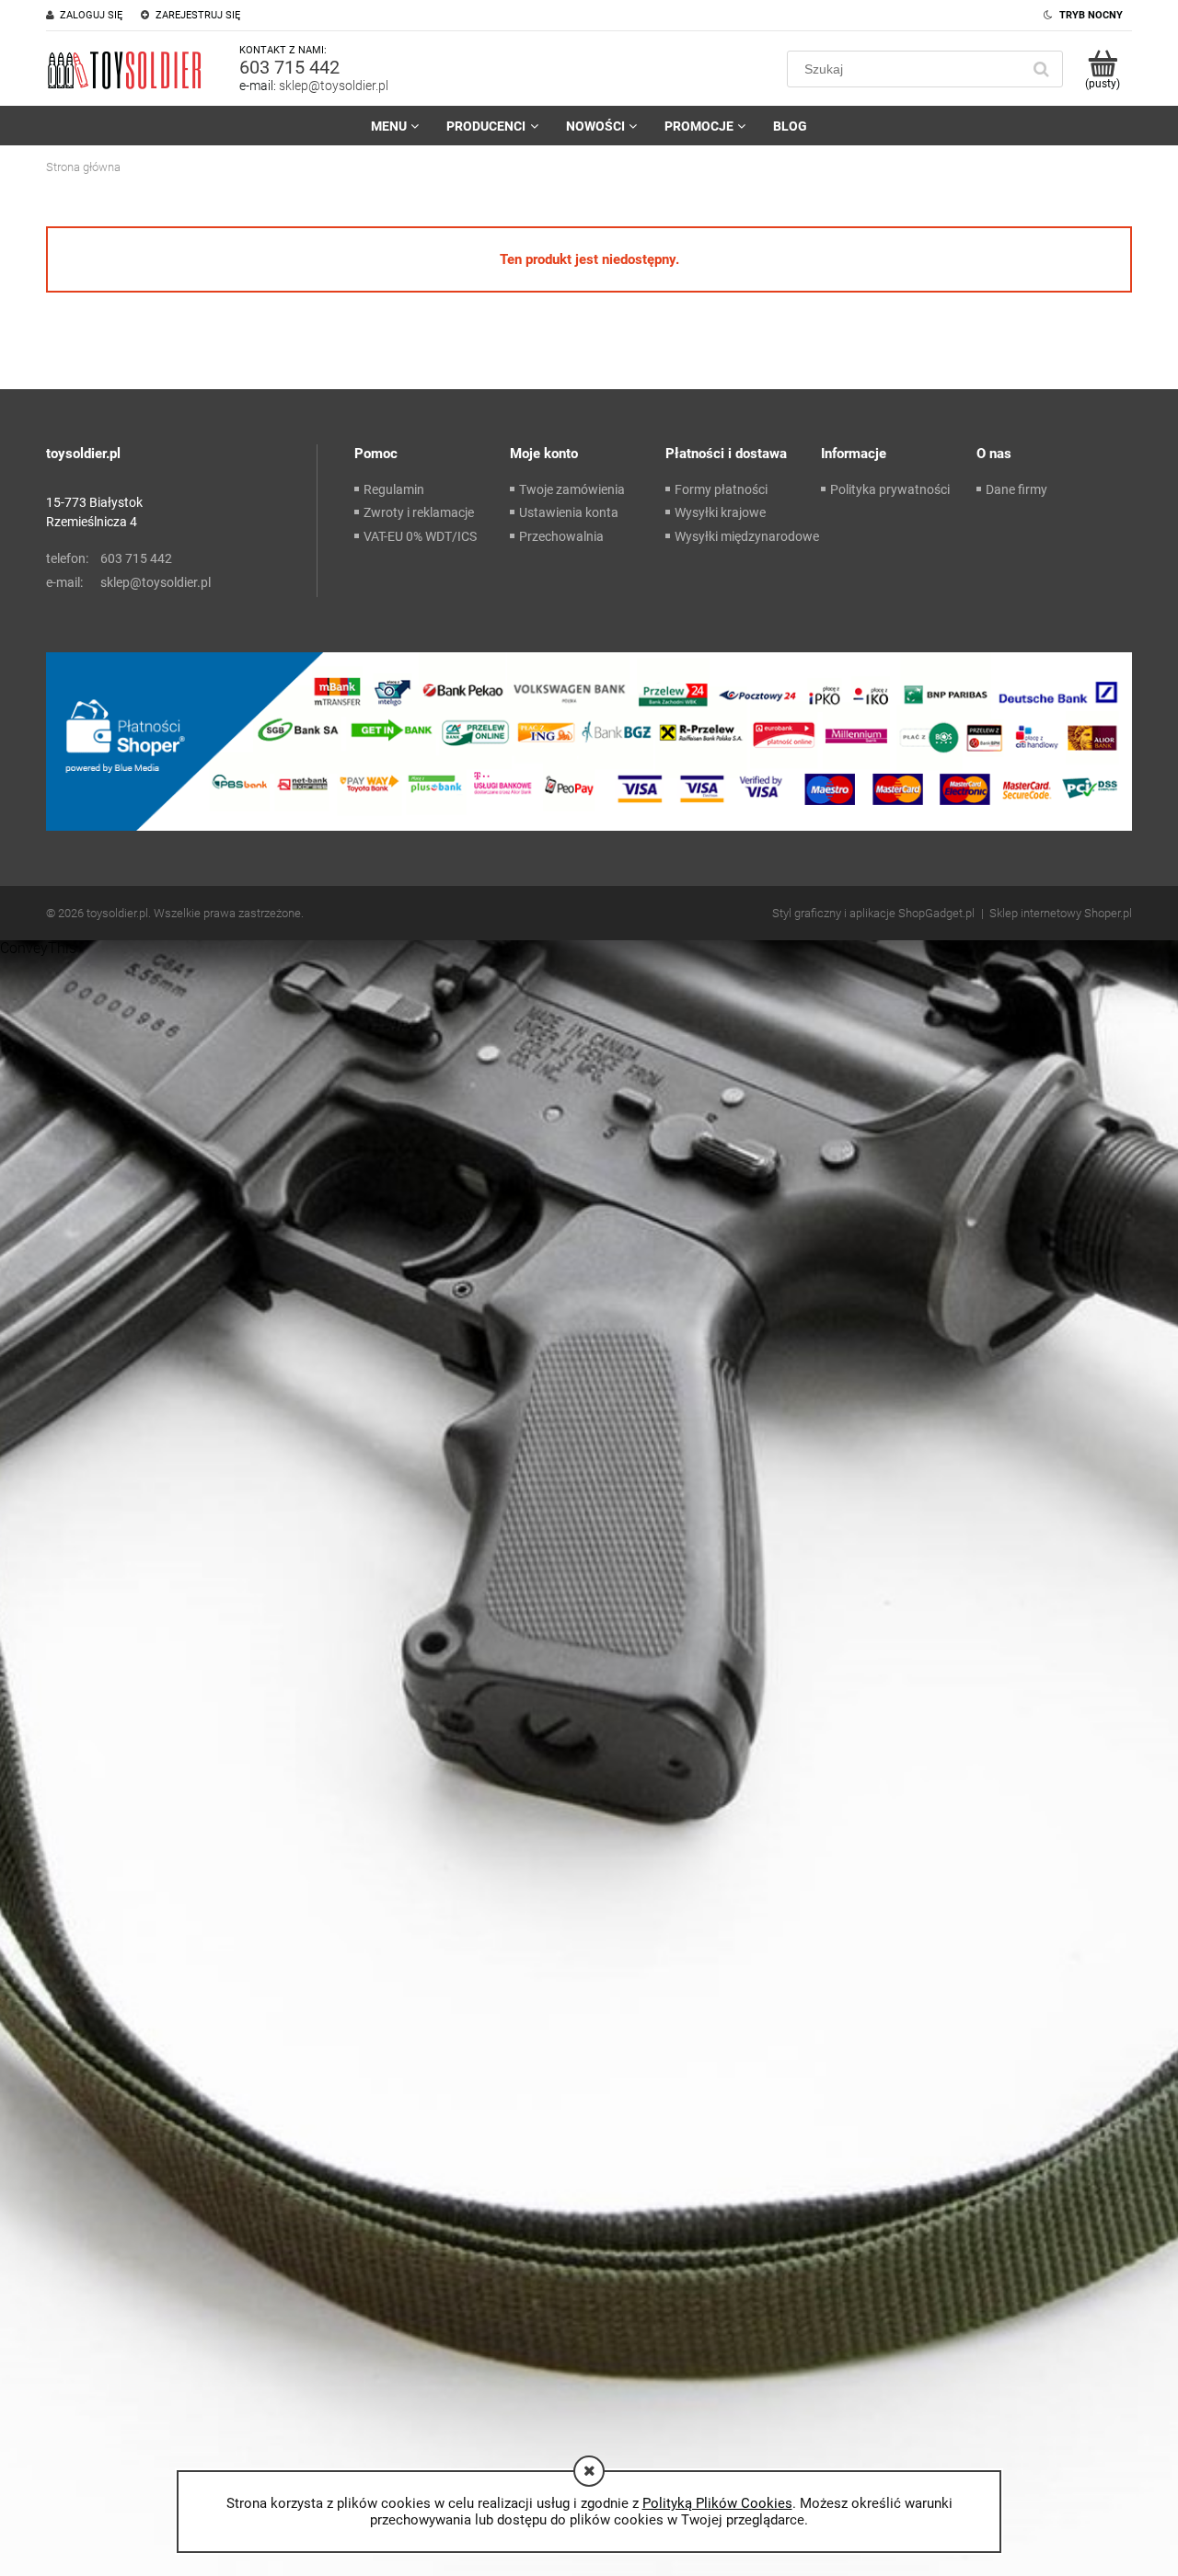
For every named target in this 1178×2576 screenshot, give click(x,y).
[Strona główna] (124, 69)
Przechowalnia (561, 536)
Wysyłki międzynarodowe (747, 536)
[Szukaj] (1041, 69)
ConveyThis (38, 948)
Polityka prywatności (890, 489)
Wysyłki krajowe (720, 512)
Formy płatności (721, 489)
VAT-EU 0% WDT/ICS (420, 536)
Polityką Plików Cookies (717, 2503)
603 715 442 (289, 67)
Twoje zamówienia (572, 489)
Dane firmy (1016, 489)
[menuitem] (395, 126)
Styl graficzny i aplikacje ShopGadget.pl (873, 913)
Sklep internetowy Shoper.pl (1061, 913)
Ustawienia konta (569, 512)
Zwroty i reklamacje (419, 512)
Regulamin (394, 489)
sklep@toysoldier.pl (334, 86)
